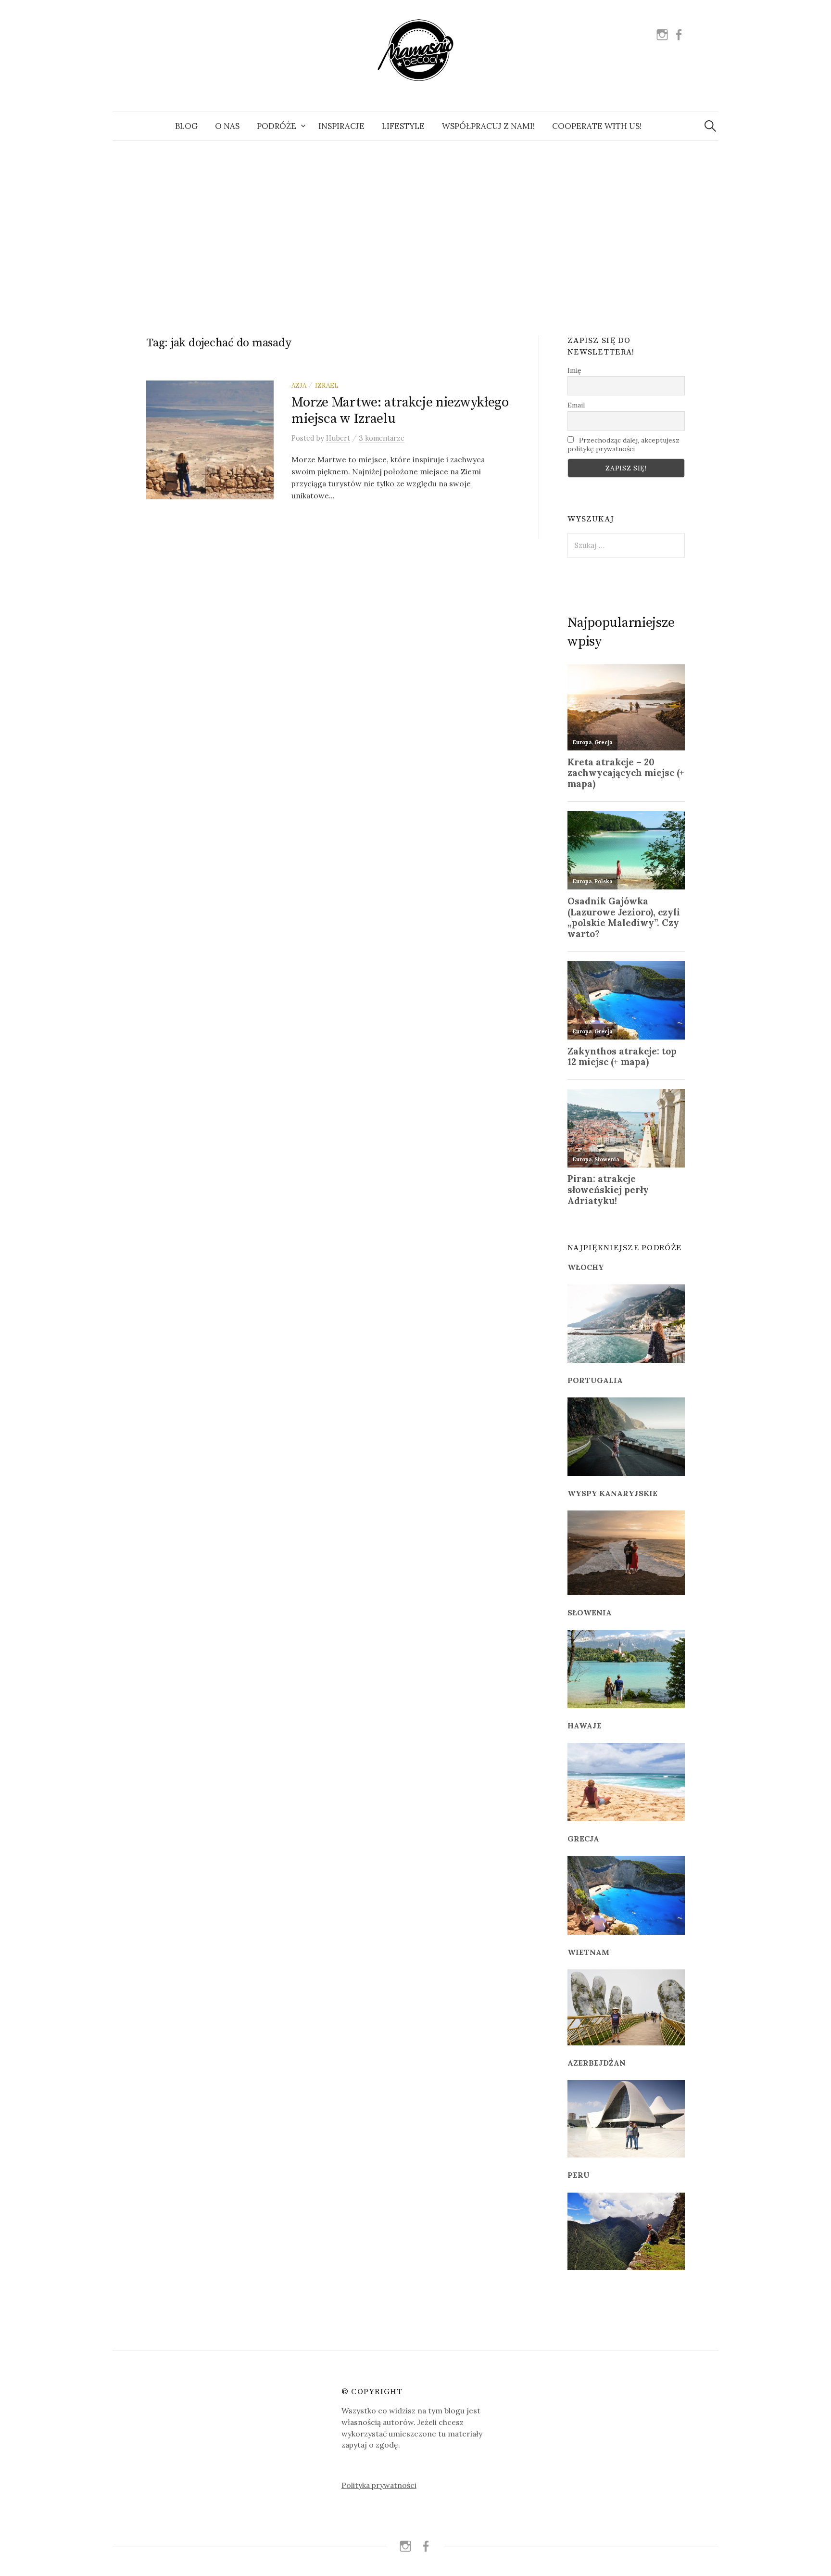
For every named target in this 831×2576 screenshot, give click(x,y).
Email (576, 405)
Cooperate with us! (597, 126)
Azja (299, 385)
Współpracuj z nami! (488, 126)
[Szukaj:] (710, 126)
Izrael (327, 385)
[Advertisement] (415, 227)
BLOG (186, 126)
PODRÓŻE (277, 126)
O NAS (227, 126)
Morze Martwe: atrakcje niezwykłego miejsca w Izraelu (400, 411)
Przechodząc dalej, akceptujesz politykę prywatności (623, 444)
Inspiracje (341, 126)
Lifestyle (403, 126)
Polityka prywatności (379, 2485)
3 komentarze (382, 438)
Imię (574, 370)
